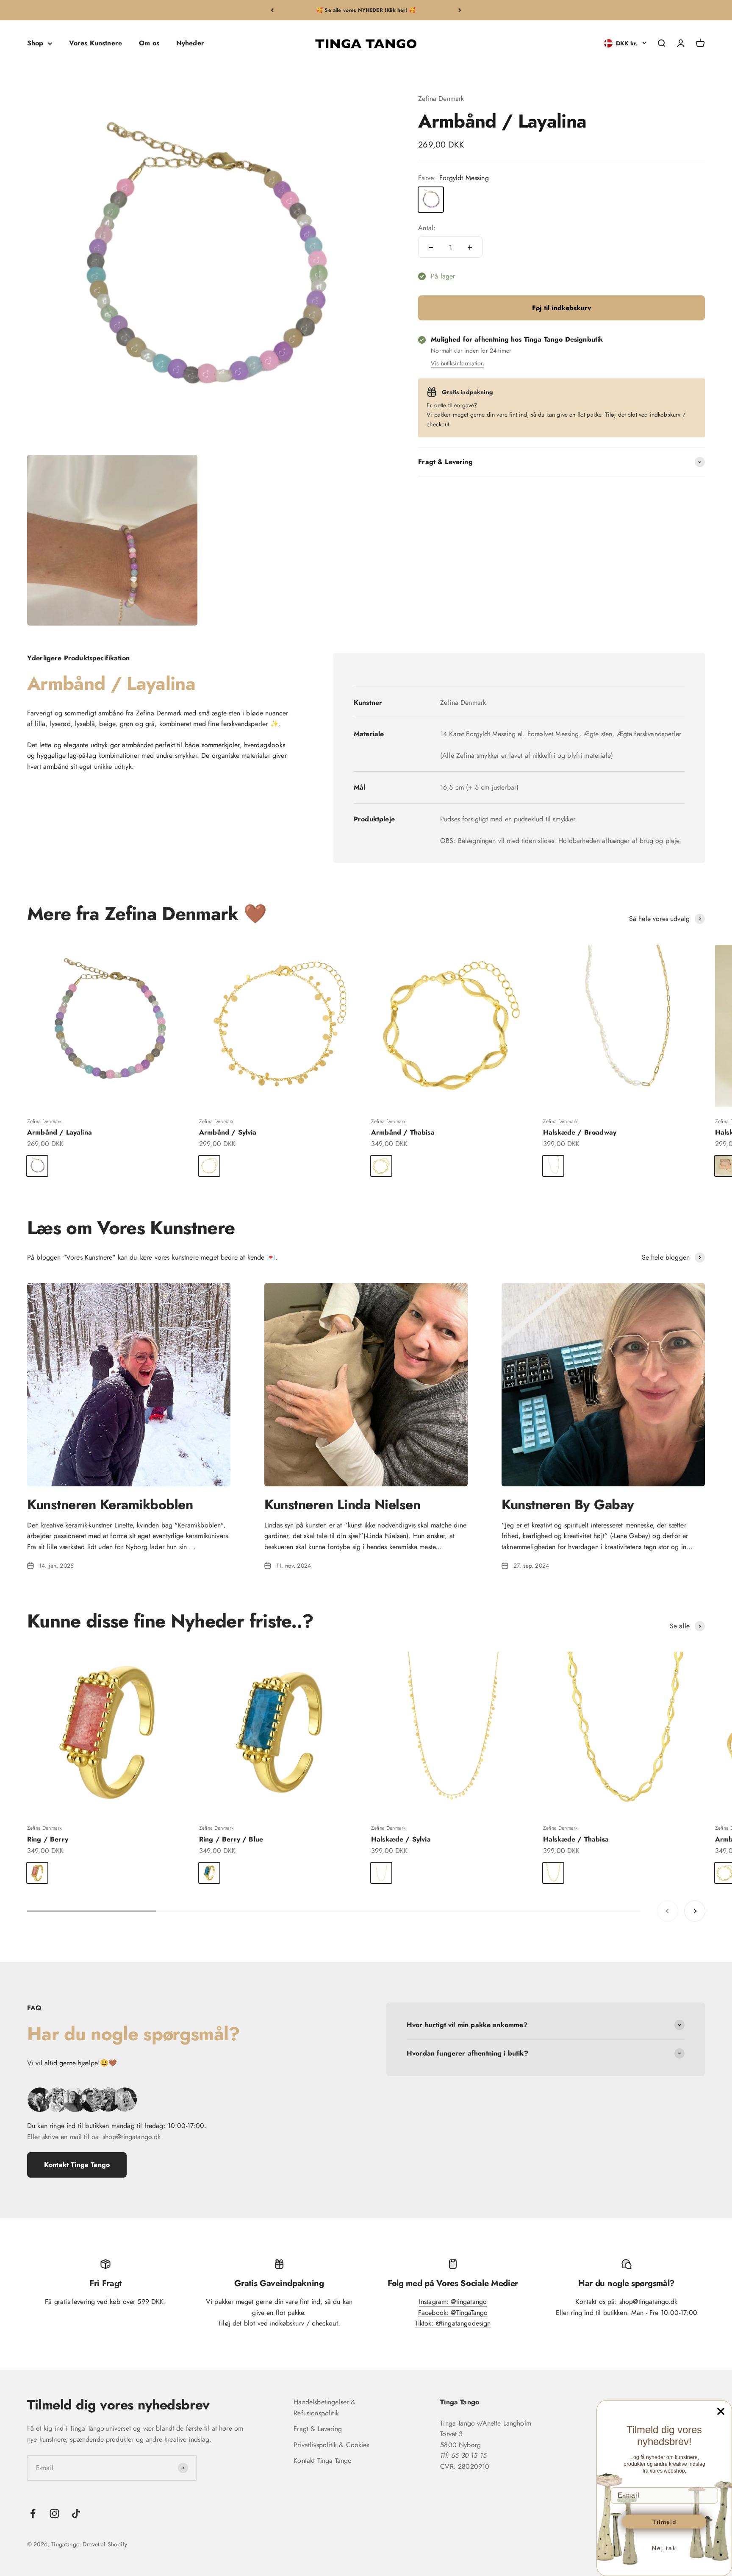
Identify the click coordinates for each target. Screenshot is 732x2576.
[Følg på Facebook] (33, 2513)
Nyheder (190, 43)
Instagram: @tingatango (453, 2302)
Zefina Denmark (441, 99)
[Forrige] (272, 10)
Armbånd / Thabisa (403, 1132)
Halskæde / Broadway (580, 1132)
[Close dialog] (721, 2411)
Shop (35, 43)
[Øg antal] (470, 248)
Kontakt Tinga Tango (77, 2165)
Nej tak (664, 2548)
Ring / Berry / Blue (231, 1839)
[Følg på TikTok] (76, 2513)
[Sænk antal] (431, 248)
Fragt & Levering (318, 2429)
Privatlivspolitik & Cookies (331, 2445)
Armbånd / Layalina (60, 1132)
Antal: (427, 228)
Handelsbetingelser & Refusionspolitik (324, 2408)
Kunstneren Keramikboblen (110, 1505)
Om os (149, 43)
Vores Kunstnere (96, 43)
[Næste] (460, 10)
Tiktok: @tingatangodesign (453, 2323)
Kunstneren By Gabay (568, 1505)
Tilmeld (664, 2522)
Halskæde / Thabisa (576, 1839)
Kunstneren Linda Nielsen (342, 1505)
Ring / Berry (48, 1839)
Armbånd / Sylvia (228, 1132)
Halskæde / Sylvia (401, 1839)
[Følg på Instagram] (54, 2513)
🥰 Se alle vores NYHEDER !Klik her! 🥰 (366, 10)
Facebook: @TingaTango (453, 2313)
